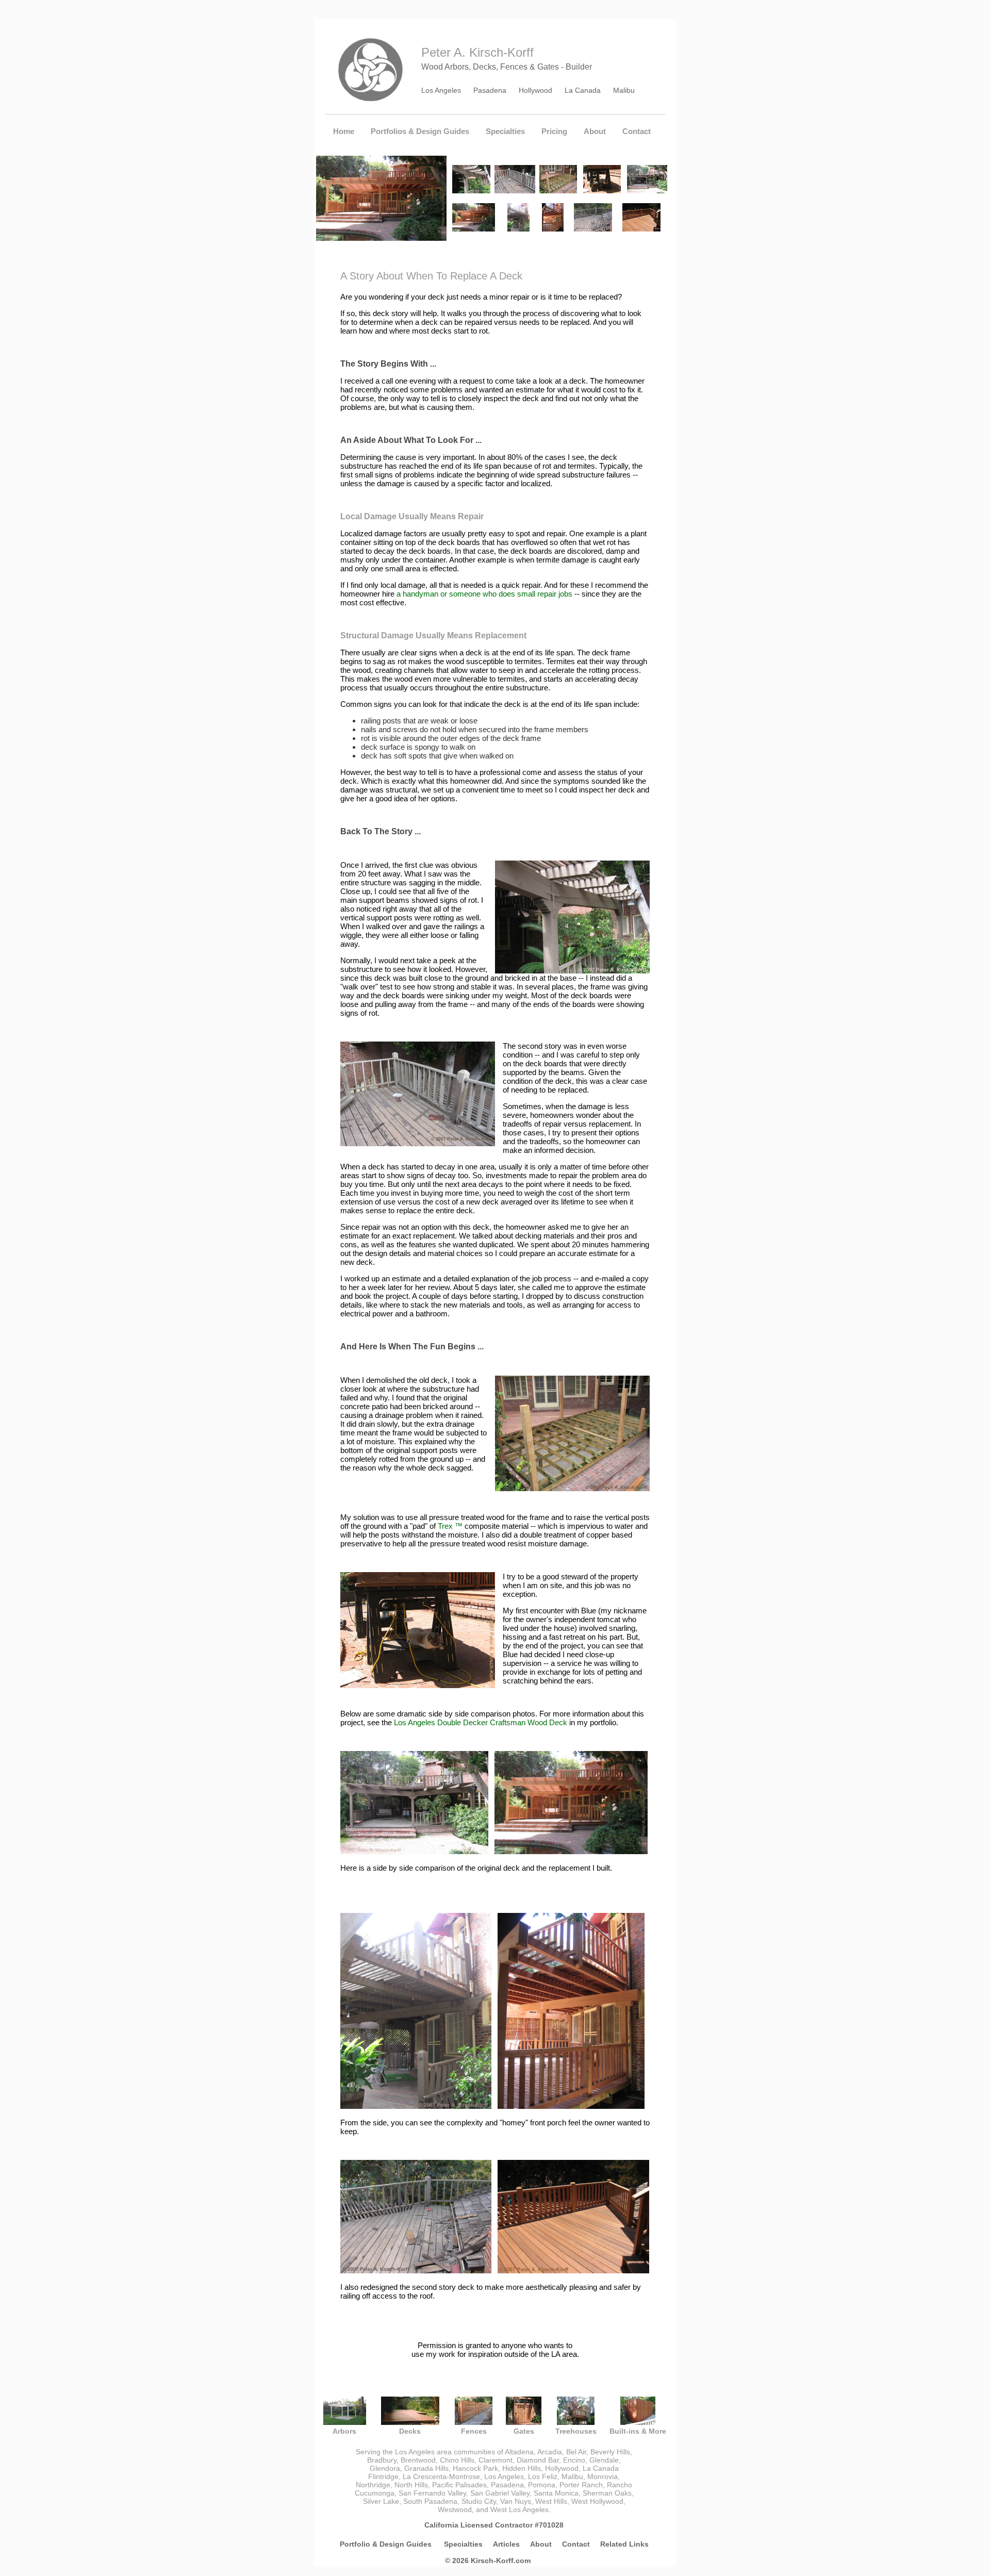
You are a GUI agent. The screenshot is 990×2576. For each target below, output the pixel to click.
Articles (506, 2544)
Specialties (505, 131)
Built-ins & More (638, 2431)
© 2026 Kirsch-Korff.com (488, 2561)
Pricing (554, 131)
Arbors (344, 2431)
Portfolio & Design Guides (387, 2544)
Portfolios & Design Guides (420, 131)
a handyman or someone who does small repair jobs (484, 594)
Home (344, 131)
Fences (474, 2431)
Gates (524, 2431)
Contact (637, 131)
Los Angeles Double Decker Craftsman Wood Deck (481, 1722)
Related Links (624, 2544)
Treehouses (576, 2431)
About (595, 131)
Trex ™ (450, 1526)
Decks (410, 2431)
